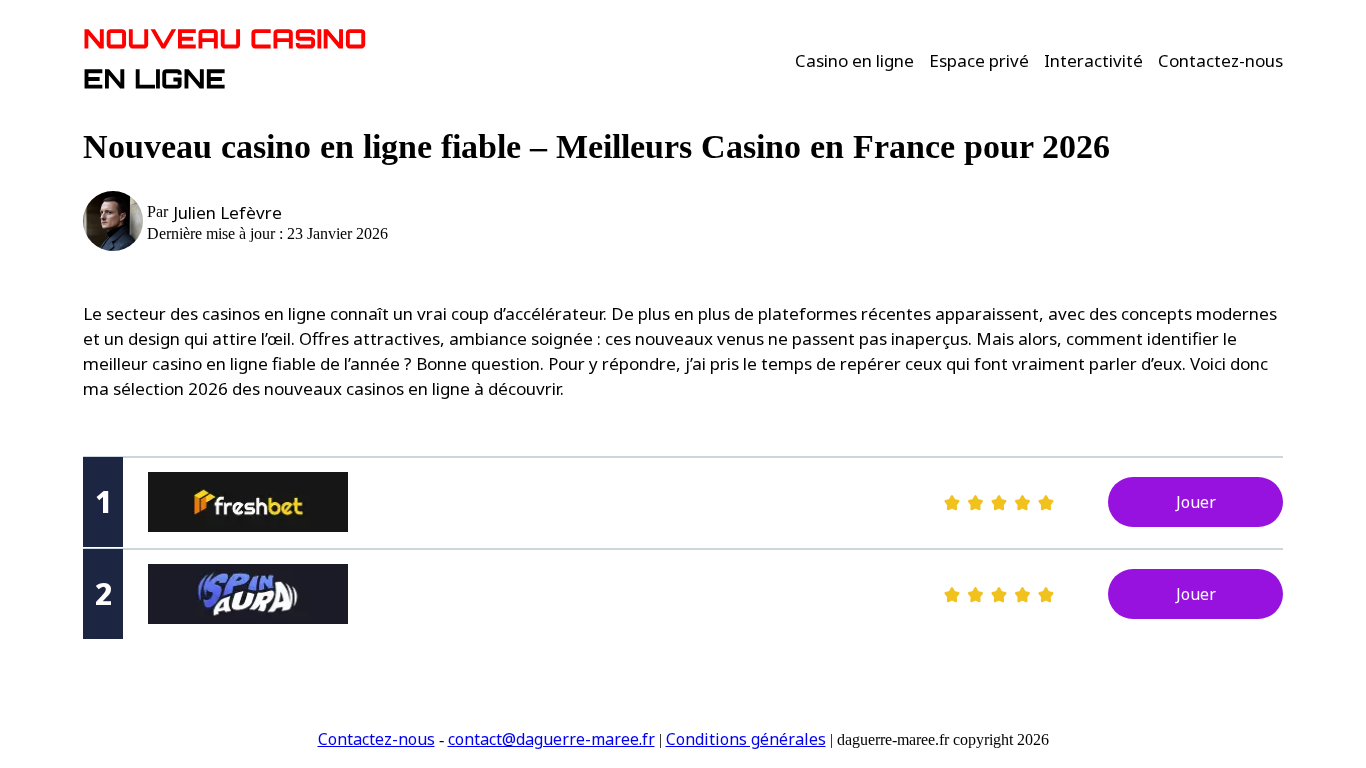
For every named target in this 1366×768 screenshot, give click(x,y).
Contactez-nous (1220, 60)
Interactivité (1093, 60)
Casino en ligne (854, 60)
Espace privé (979, 60)
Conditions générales (746, 739)
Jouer (1196, 502)
